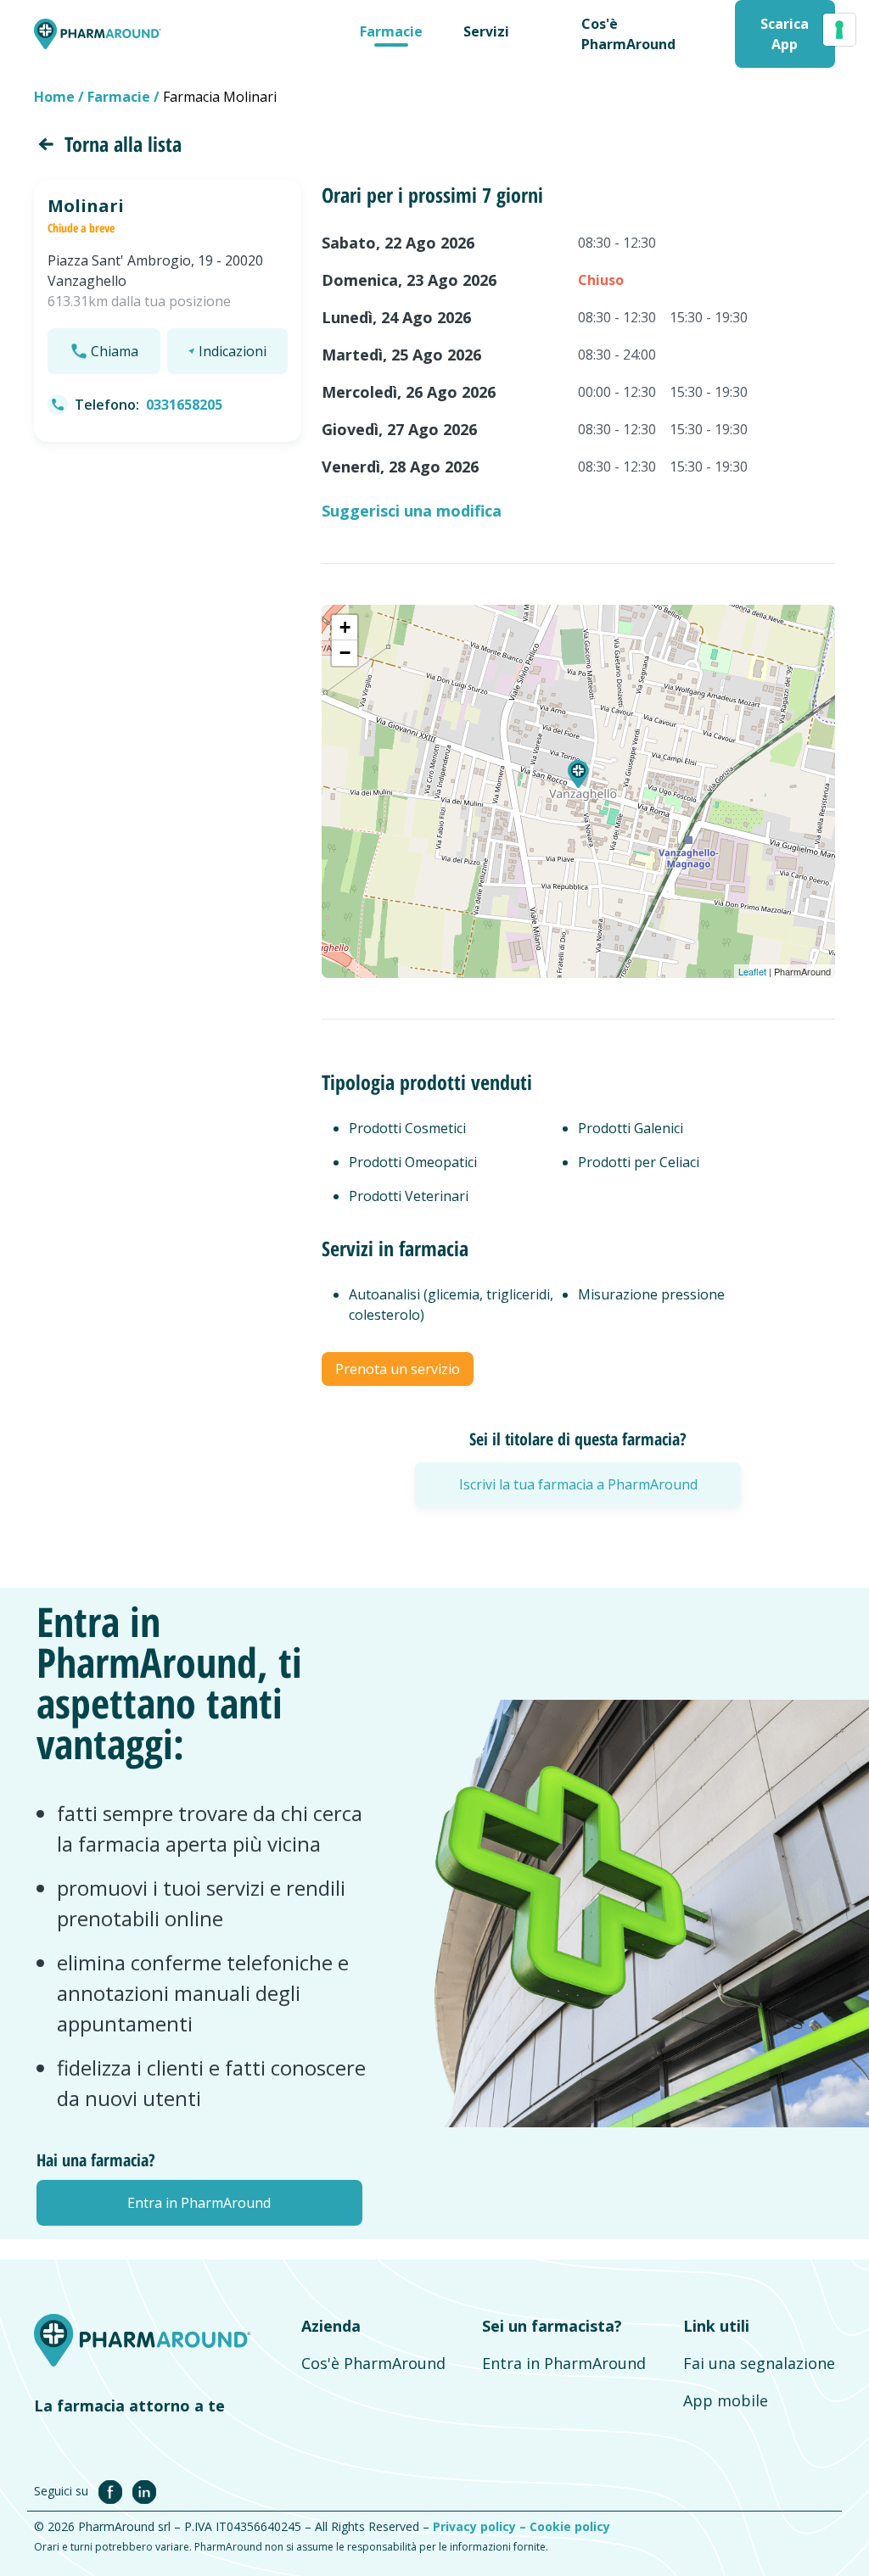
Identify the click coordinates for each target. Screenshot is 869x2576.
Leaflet (752, 971)
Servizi (486, 31)
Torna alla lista (123, 144)
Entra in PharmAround (564, 2363)
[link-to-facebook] (114, 2490)
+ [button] (345, 627)
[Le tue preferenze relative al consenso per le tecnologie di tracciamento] (839, 30)
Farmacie (391, 31)
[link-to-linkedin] (144, 2490)
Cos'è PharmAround (373, 2363)
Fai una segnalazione (759, 2363)
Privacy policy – (481, 2526)
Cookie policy (570, 2526)
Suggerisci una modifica (412, 511)
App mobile (726, 2400)
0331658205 (184, 405)
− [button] (345, 653)
